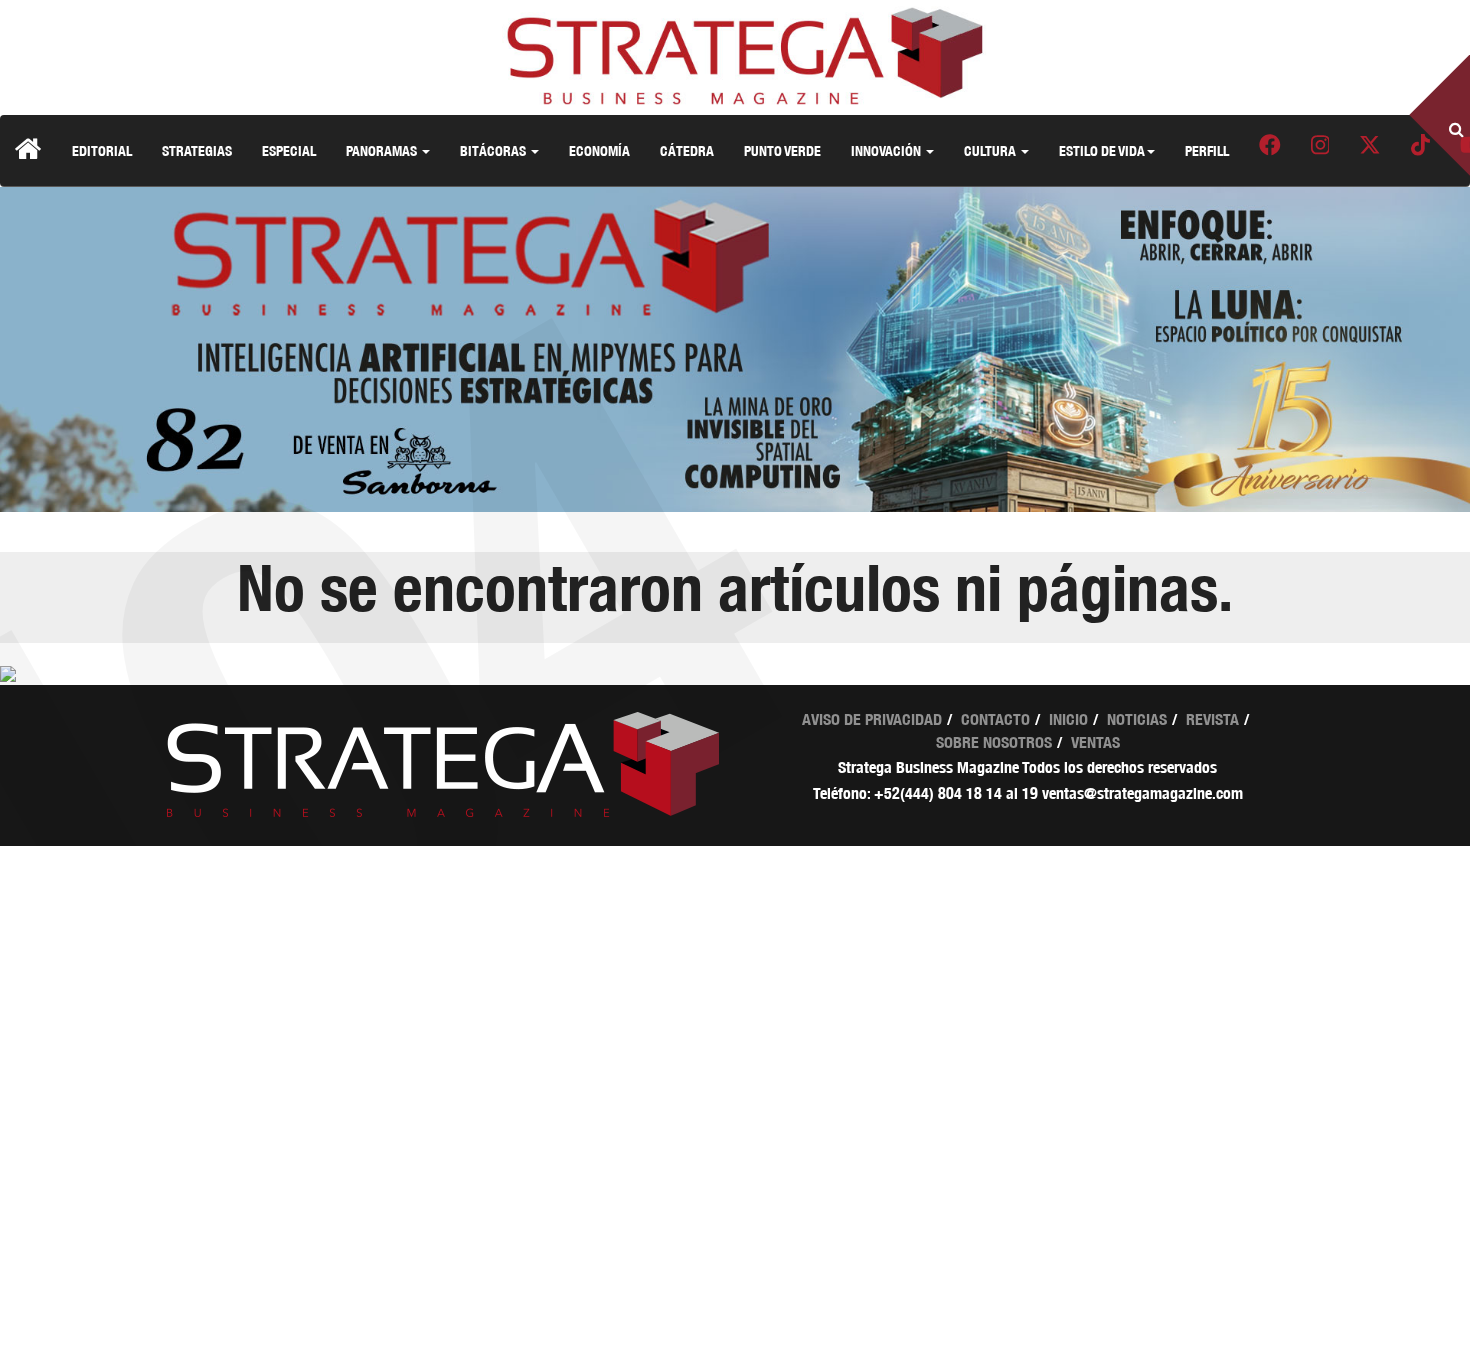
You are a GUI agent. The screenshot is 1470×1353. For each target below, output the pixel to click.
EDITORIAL (102, 150)
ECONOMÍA (599, 150)
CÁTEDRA (687, 150)
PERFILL (1207, 150)
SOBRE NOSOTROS (994, 742)
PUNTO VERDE (782, 150)
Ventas (1095, 742)
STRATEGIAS (197, 150)
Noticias (1137, 719)
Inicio (1068, 719)
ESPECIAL (289, 150)
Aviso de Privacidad (872, 719)
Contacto (995, 719)
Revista (1212, 719)
